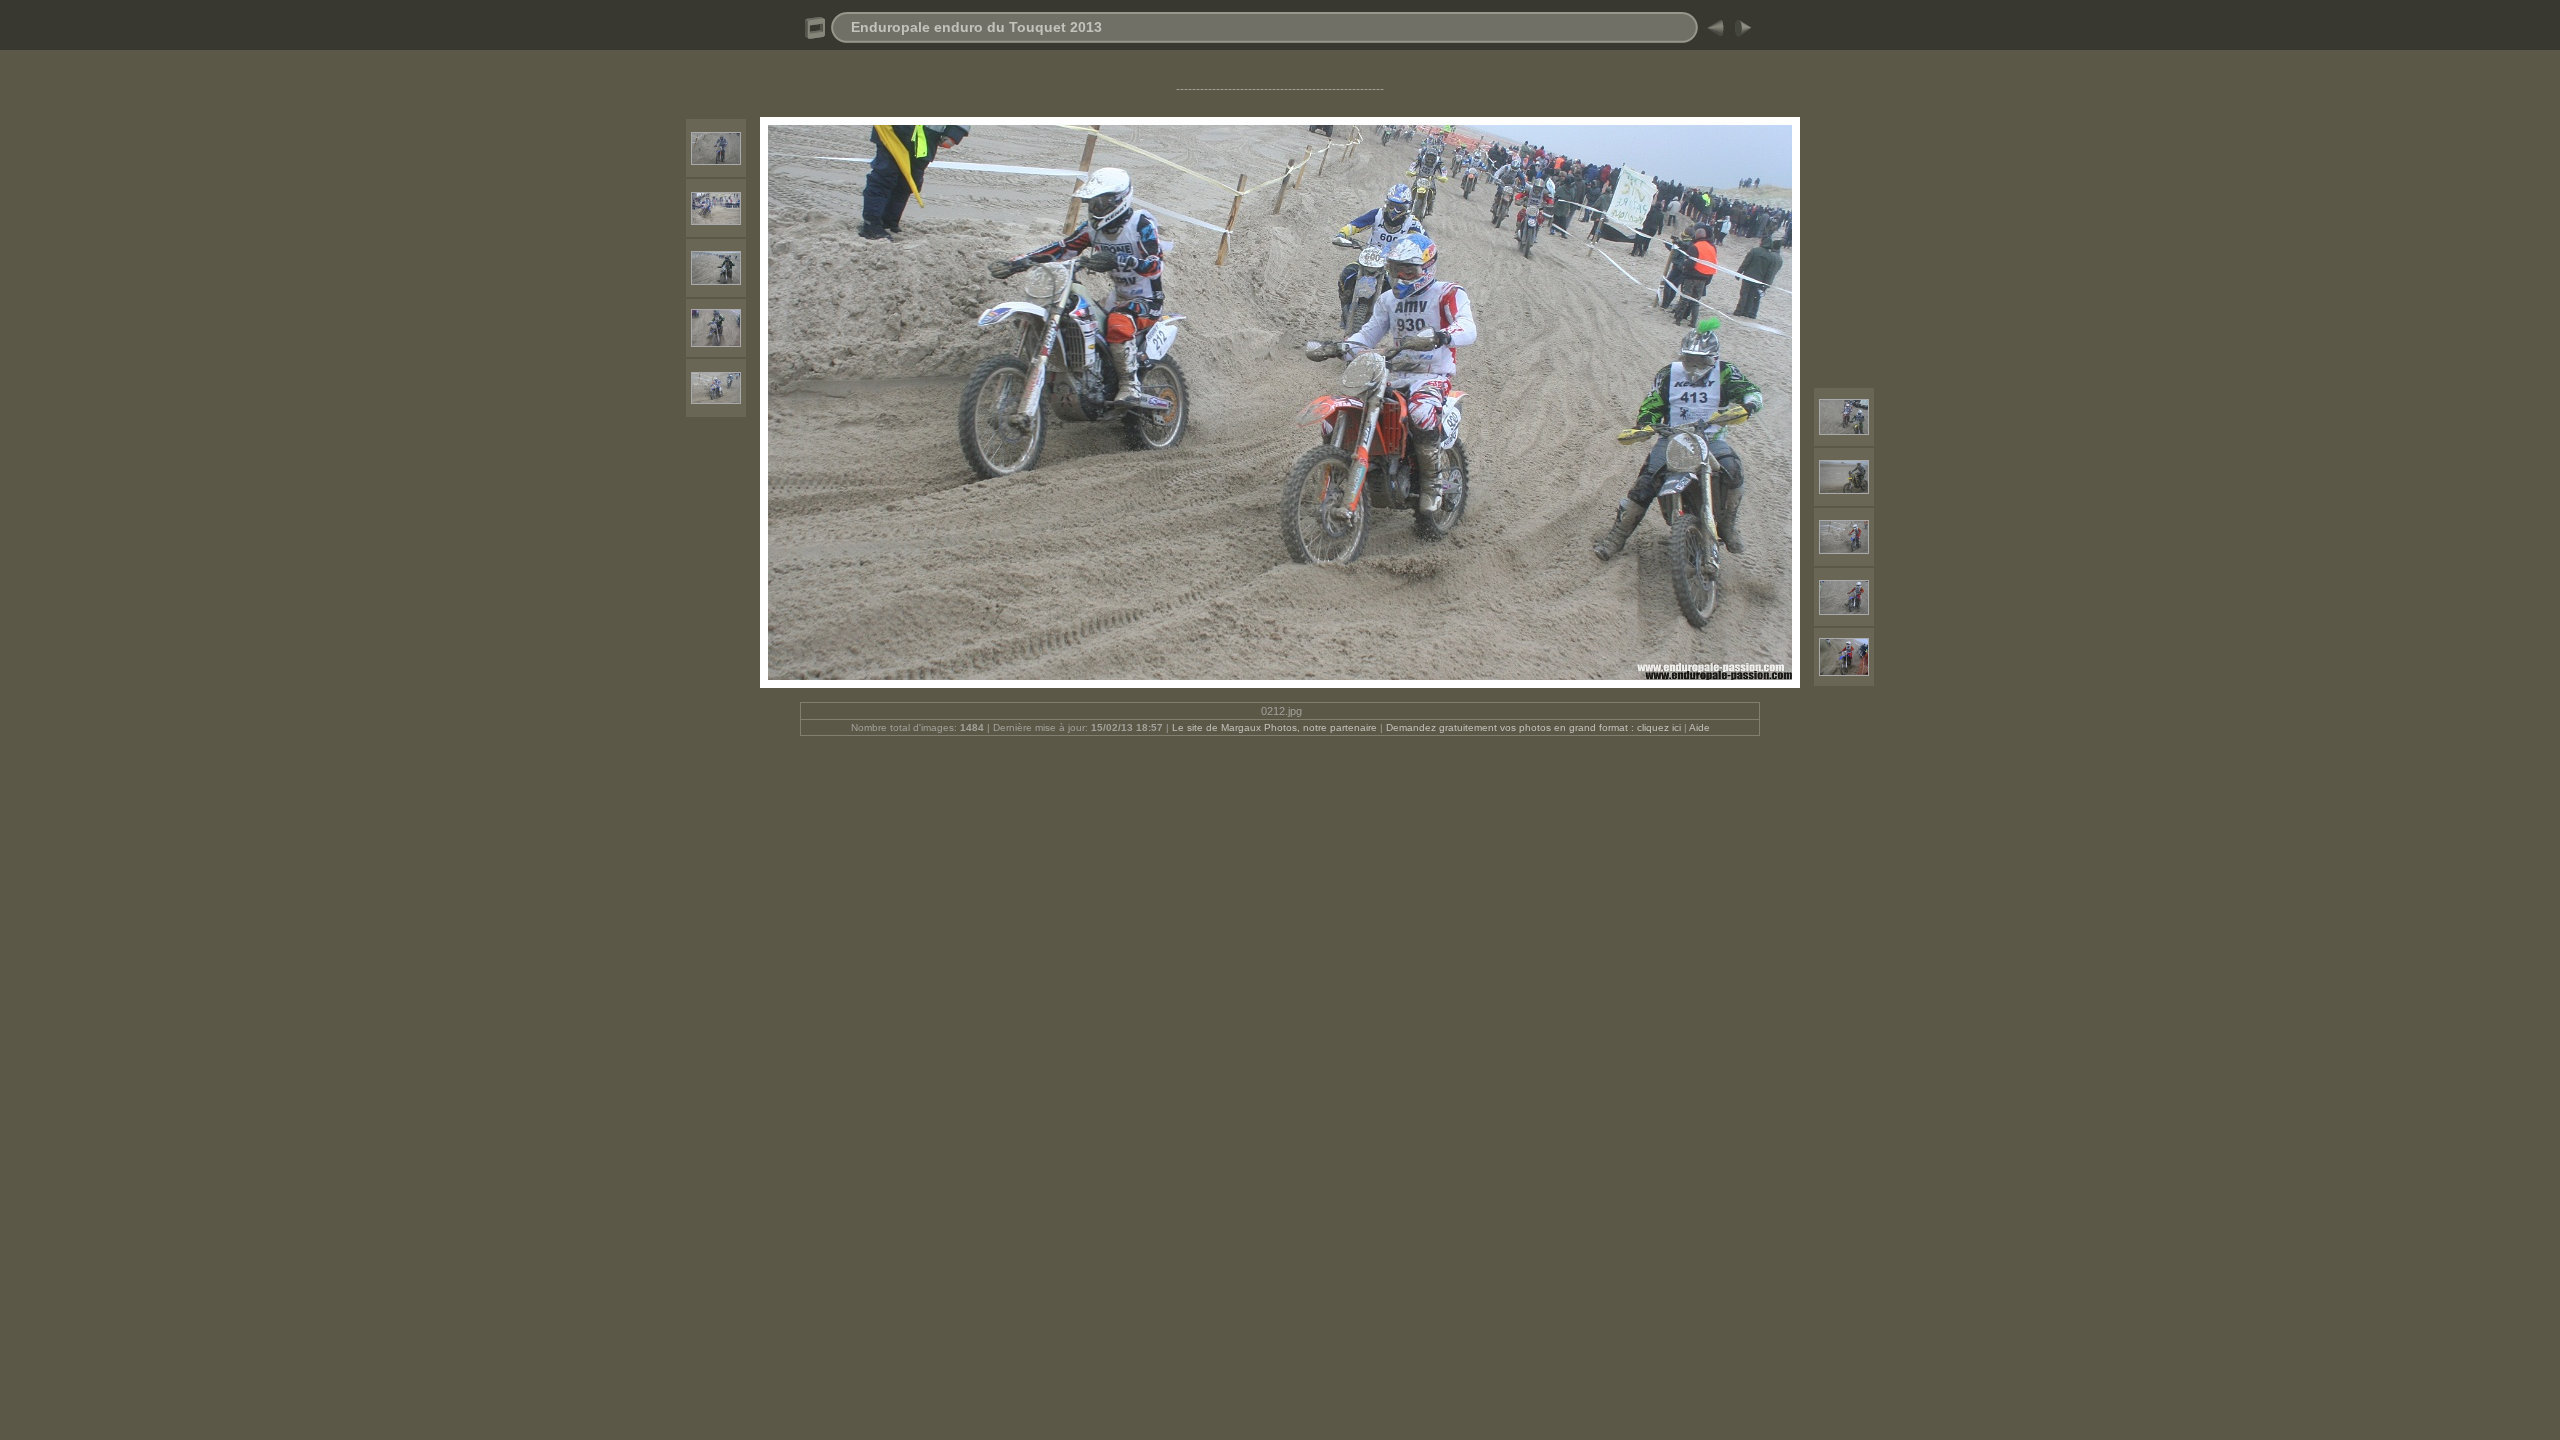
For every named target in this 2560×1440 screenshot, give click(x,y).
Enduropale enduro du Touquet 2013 (976, 27)
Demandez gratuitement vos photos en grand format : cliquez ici (1535, 727)
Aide (1699, 727)
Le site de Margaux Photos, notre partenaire (1276, 727)
